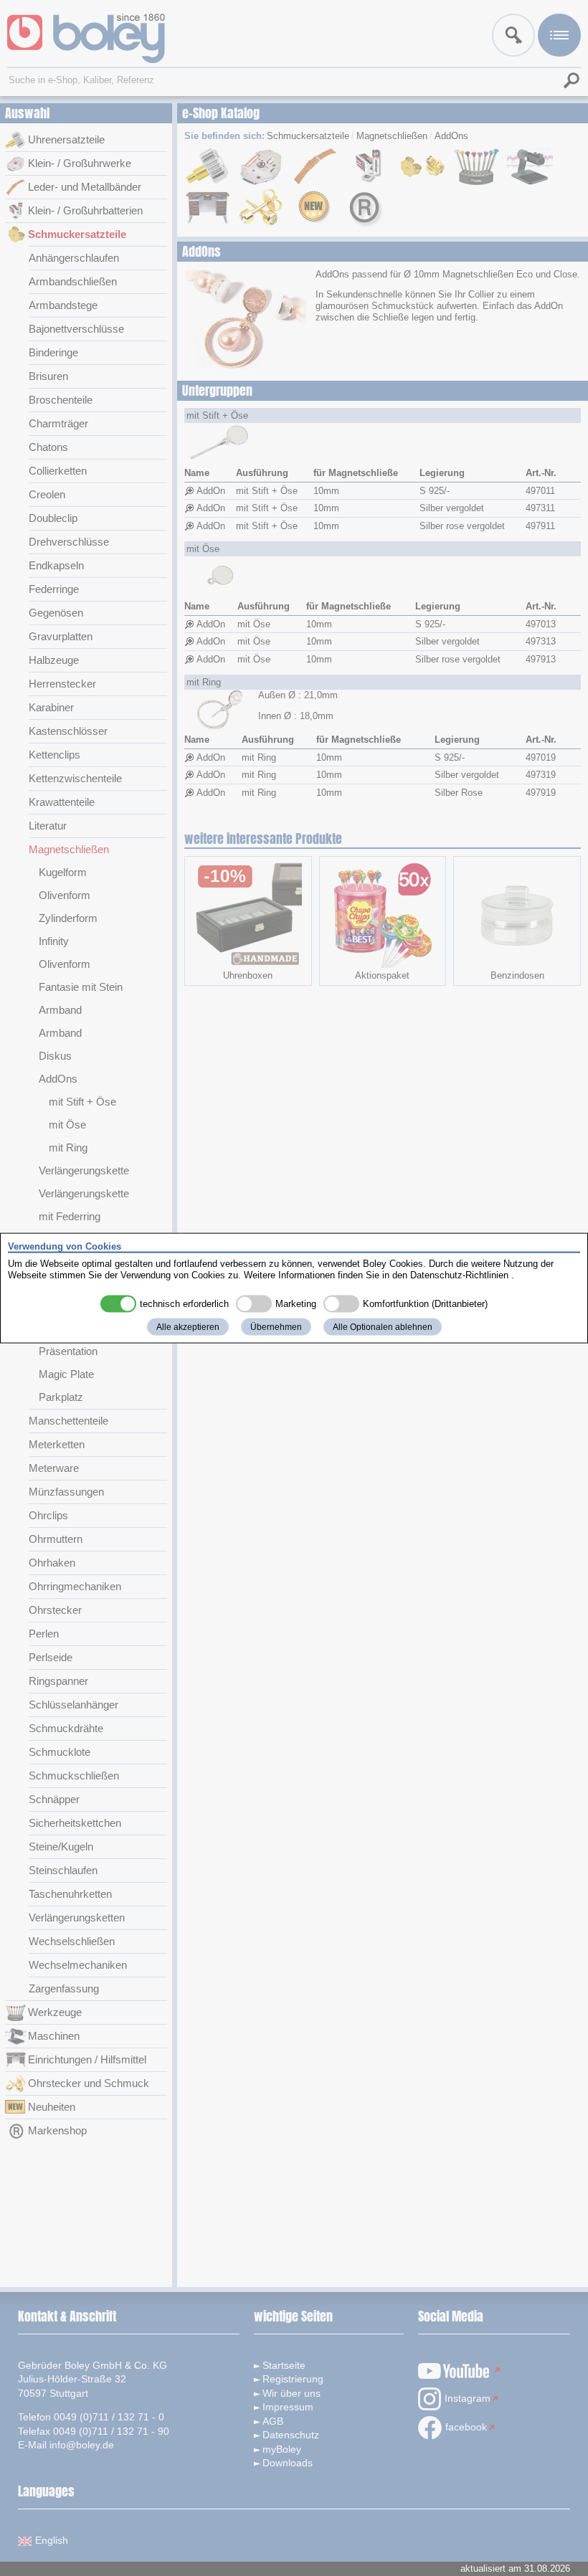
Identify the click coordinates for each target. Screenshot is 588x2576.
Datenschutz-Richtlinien (459, 1274)
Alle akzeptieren (188, 1327)
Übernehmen (276, 1327)
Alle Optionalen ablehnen (383, 1327)
